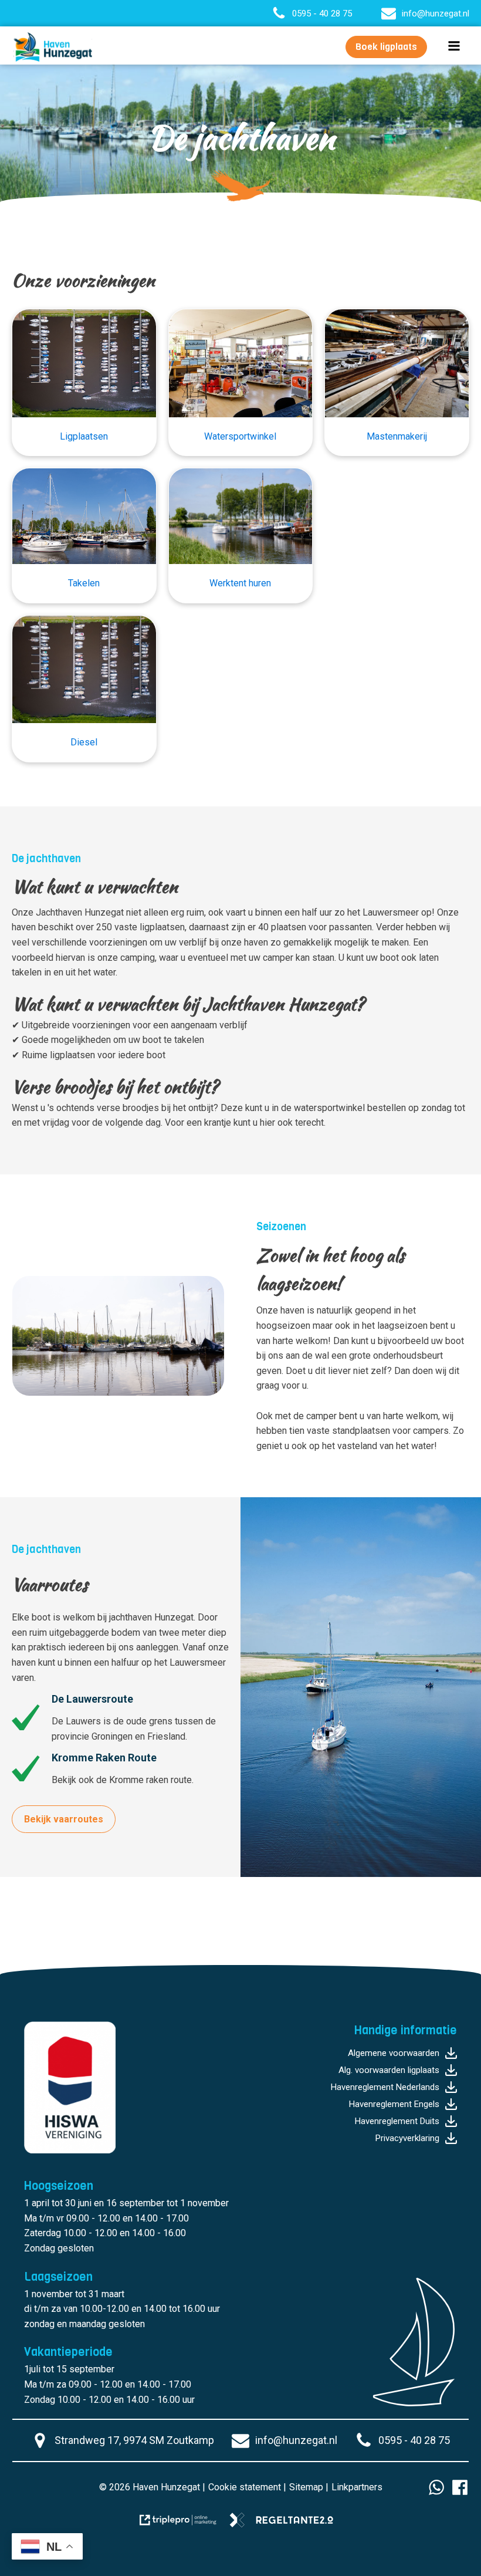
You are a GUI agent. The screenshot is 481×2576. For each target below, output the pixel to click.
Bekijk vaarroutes (64, 1819)
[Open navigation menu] (454, 47)
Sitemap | (309, 2487)
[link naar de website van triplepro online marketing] (184, 2524)
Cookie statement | (247, 2487)
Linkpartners (357, 2487)
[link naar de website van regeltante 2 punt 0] (286, 2524)
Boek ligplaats (386, 47)
